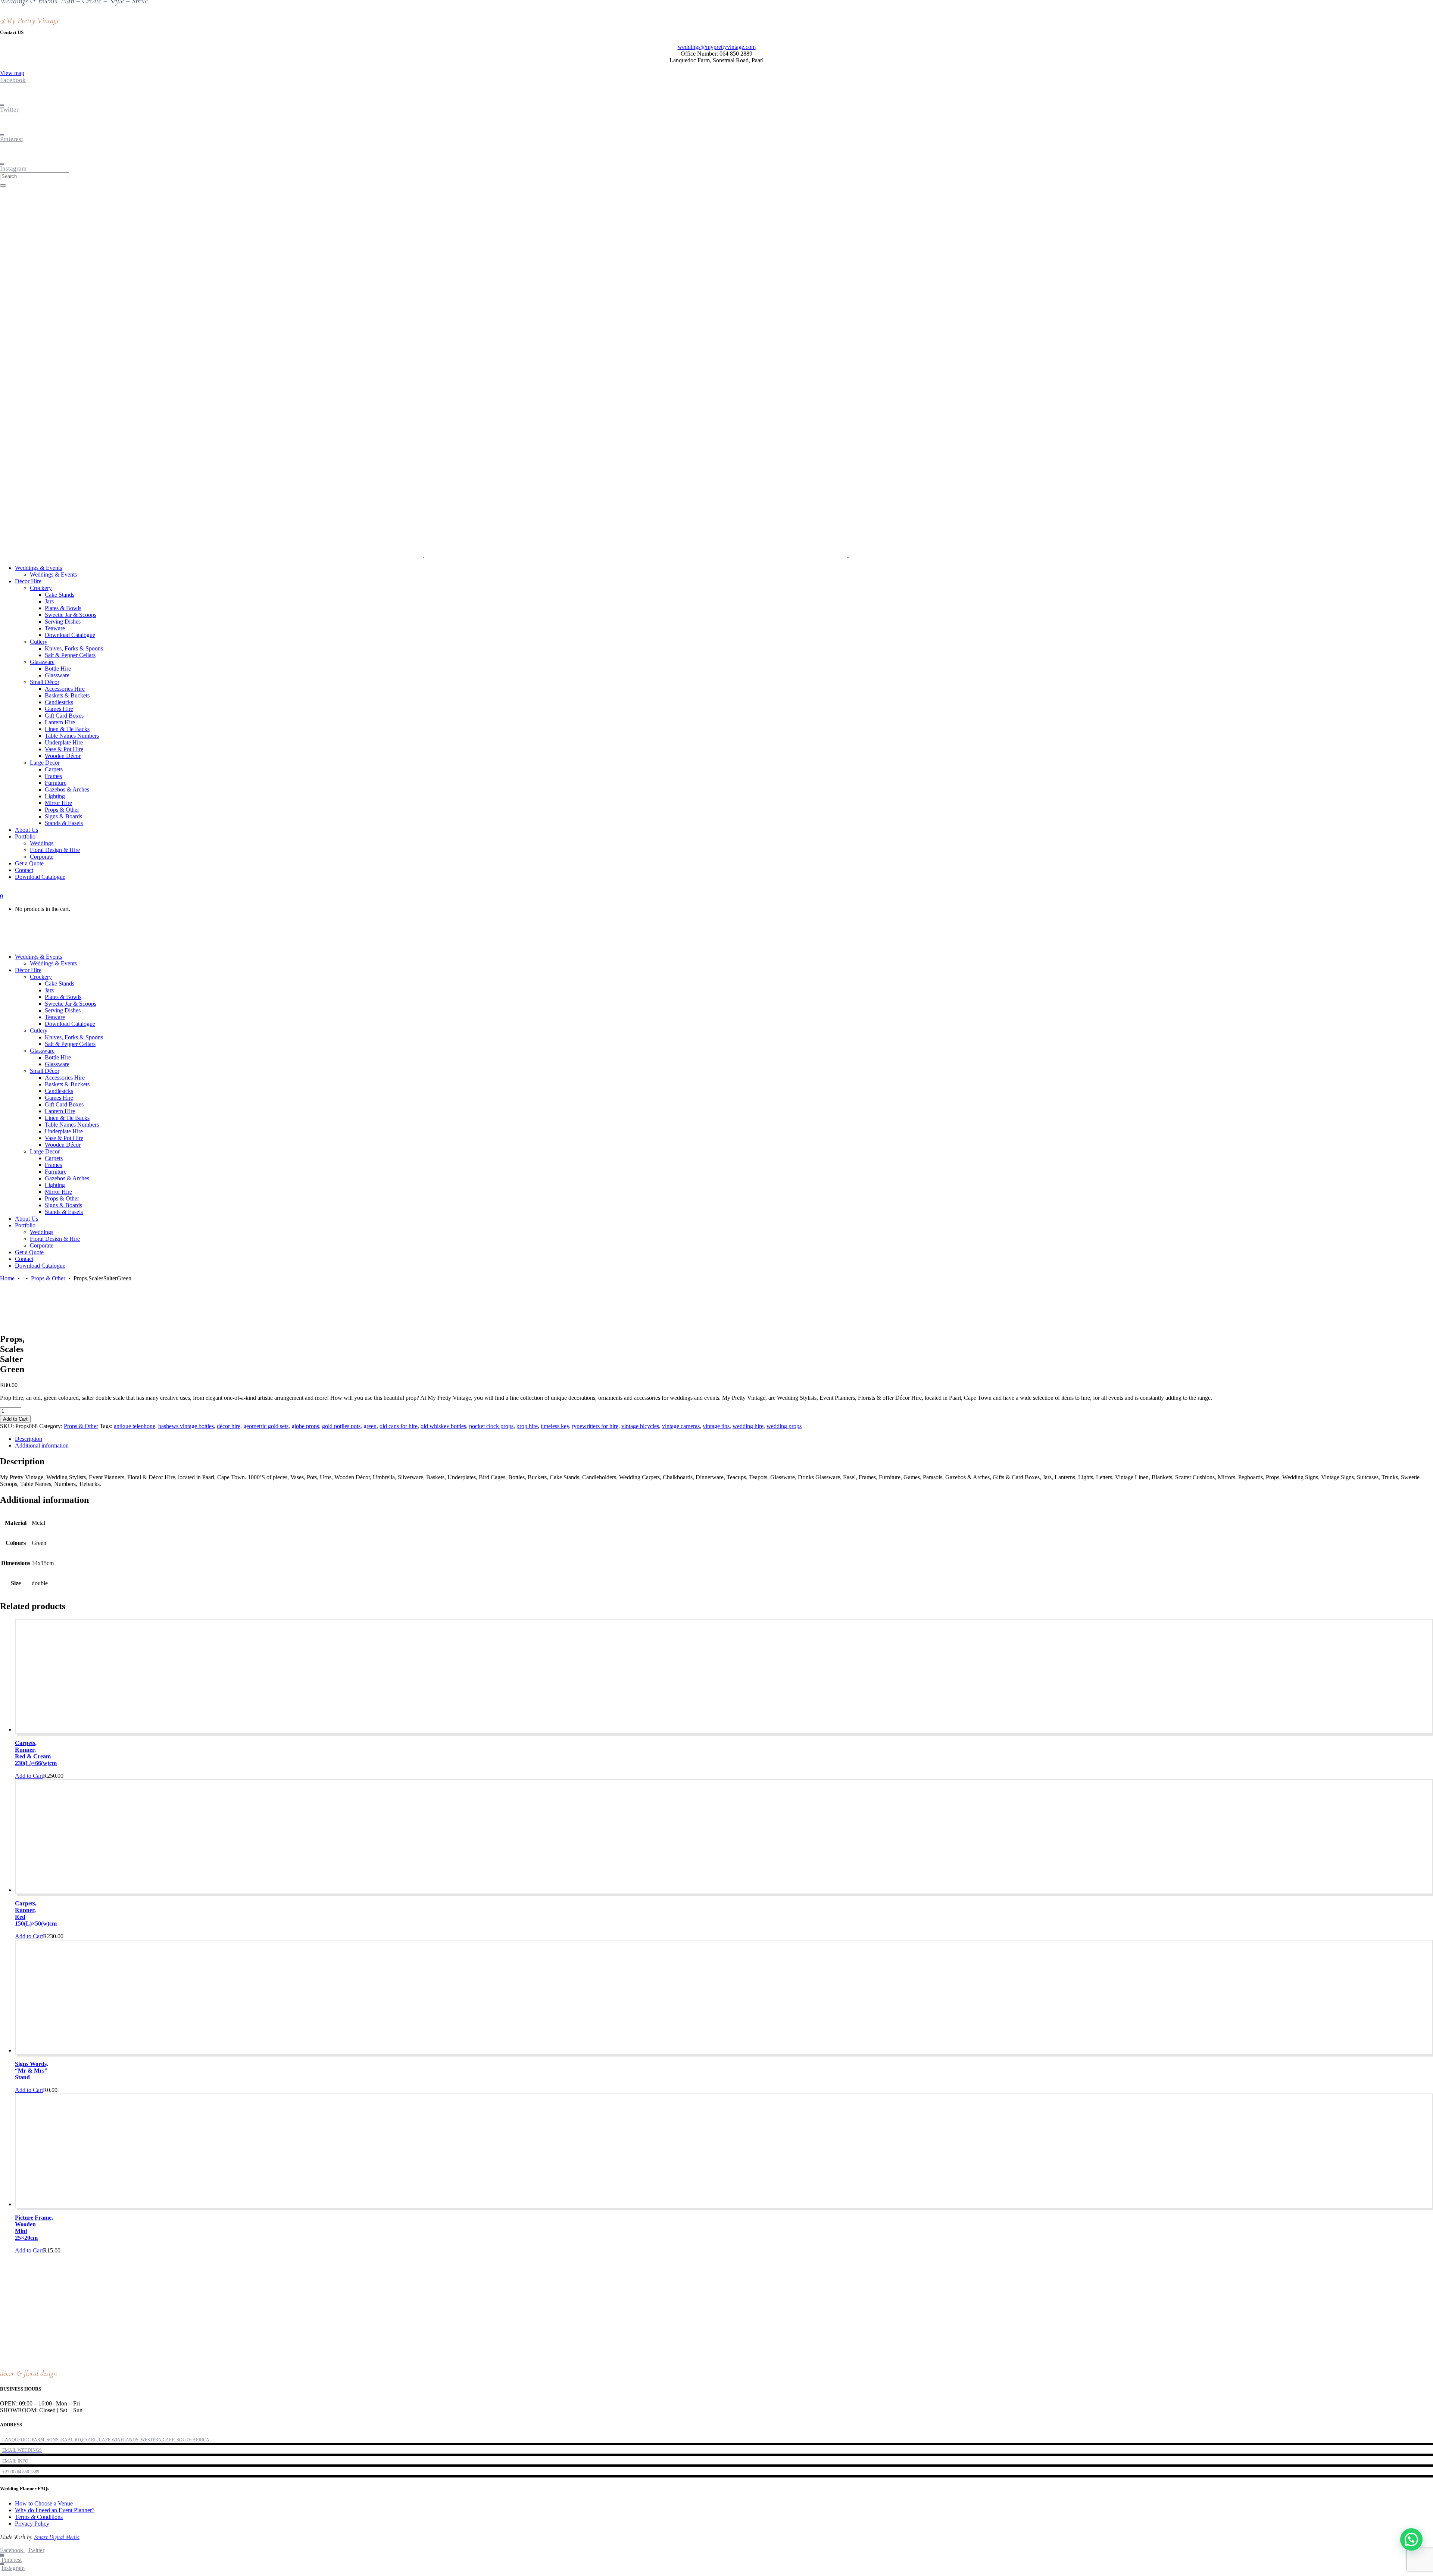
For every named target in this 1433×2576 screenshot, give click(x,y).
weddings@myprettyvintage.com (717, 47)
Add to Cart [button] (29, 1776)
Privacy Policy (32, 2524)
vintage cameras (681, 1426)
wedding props (784, 1426)
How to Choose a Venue (44, 2503)
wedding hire (748, 1426)
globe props (305, 1426)
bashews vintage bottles (186, 1426)
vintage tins (716, 1426)
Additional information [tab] (42, 1445)
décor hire (229, 1426)
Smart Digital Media (57, 2537)
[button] (1411, 2539)
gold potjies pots (341, 1426)
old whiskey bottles (443, 1426)
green (370, 1426)
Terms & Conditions (39, 2517)
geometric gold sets (266, 1426)
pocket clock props (491, 1426)
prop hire (527, 1426)
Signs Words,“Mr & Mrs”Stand (32, 2071)
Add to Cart (15, 1419)
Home (7, 1278)
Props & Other (48, 1278)
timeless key (555, 1426)
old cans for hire (399, 1426)
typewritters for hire (595, 1426)
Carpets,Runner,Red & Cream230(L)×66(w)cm (36, 1753)
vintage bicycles (640, 1426)
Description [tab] (29, 1439)
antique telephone (135, 1426)
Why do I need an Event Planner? (55, 2510)
